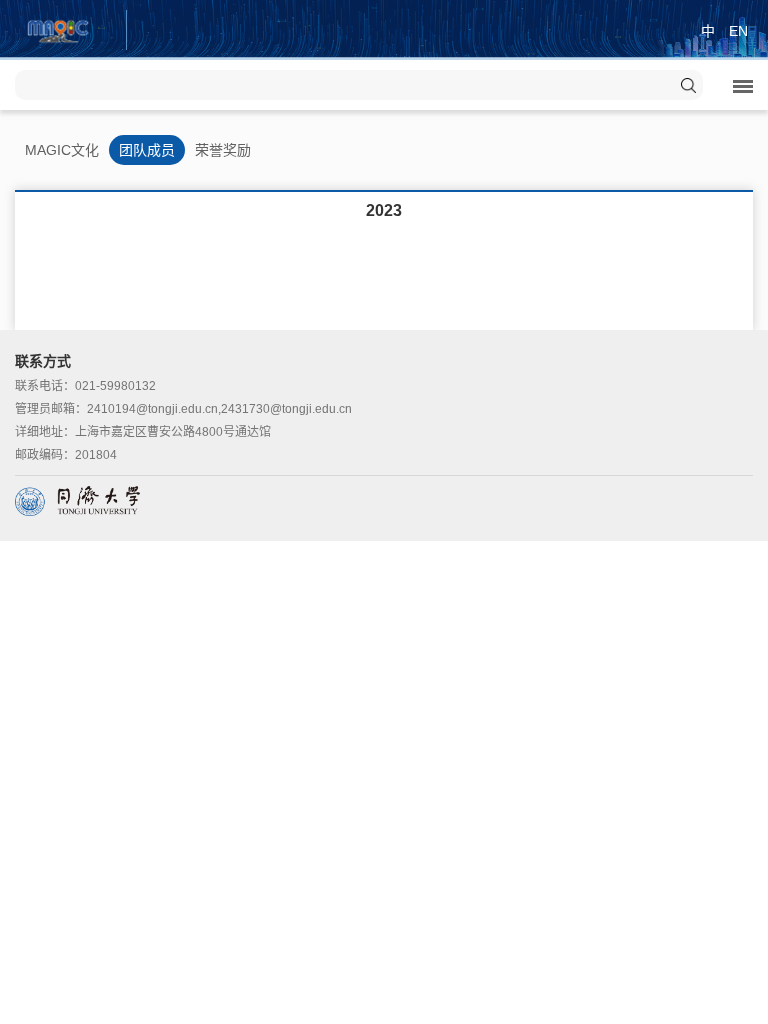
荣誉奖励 (223, 150)
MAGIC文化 (62, 150)
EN (738, 31)
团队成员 (147, 150)
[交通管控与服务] (58, 29)
